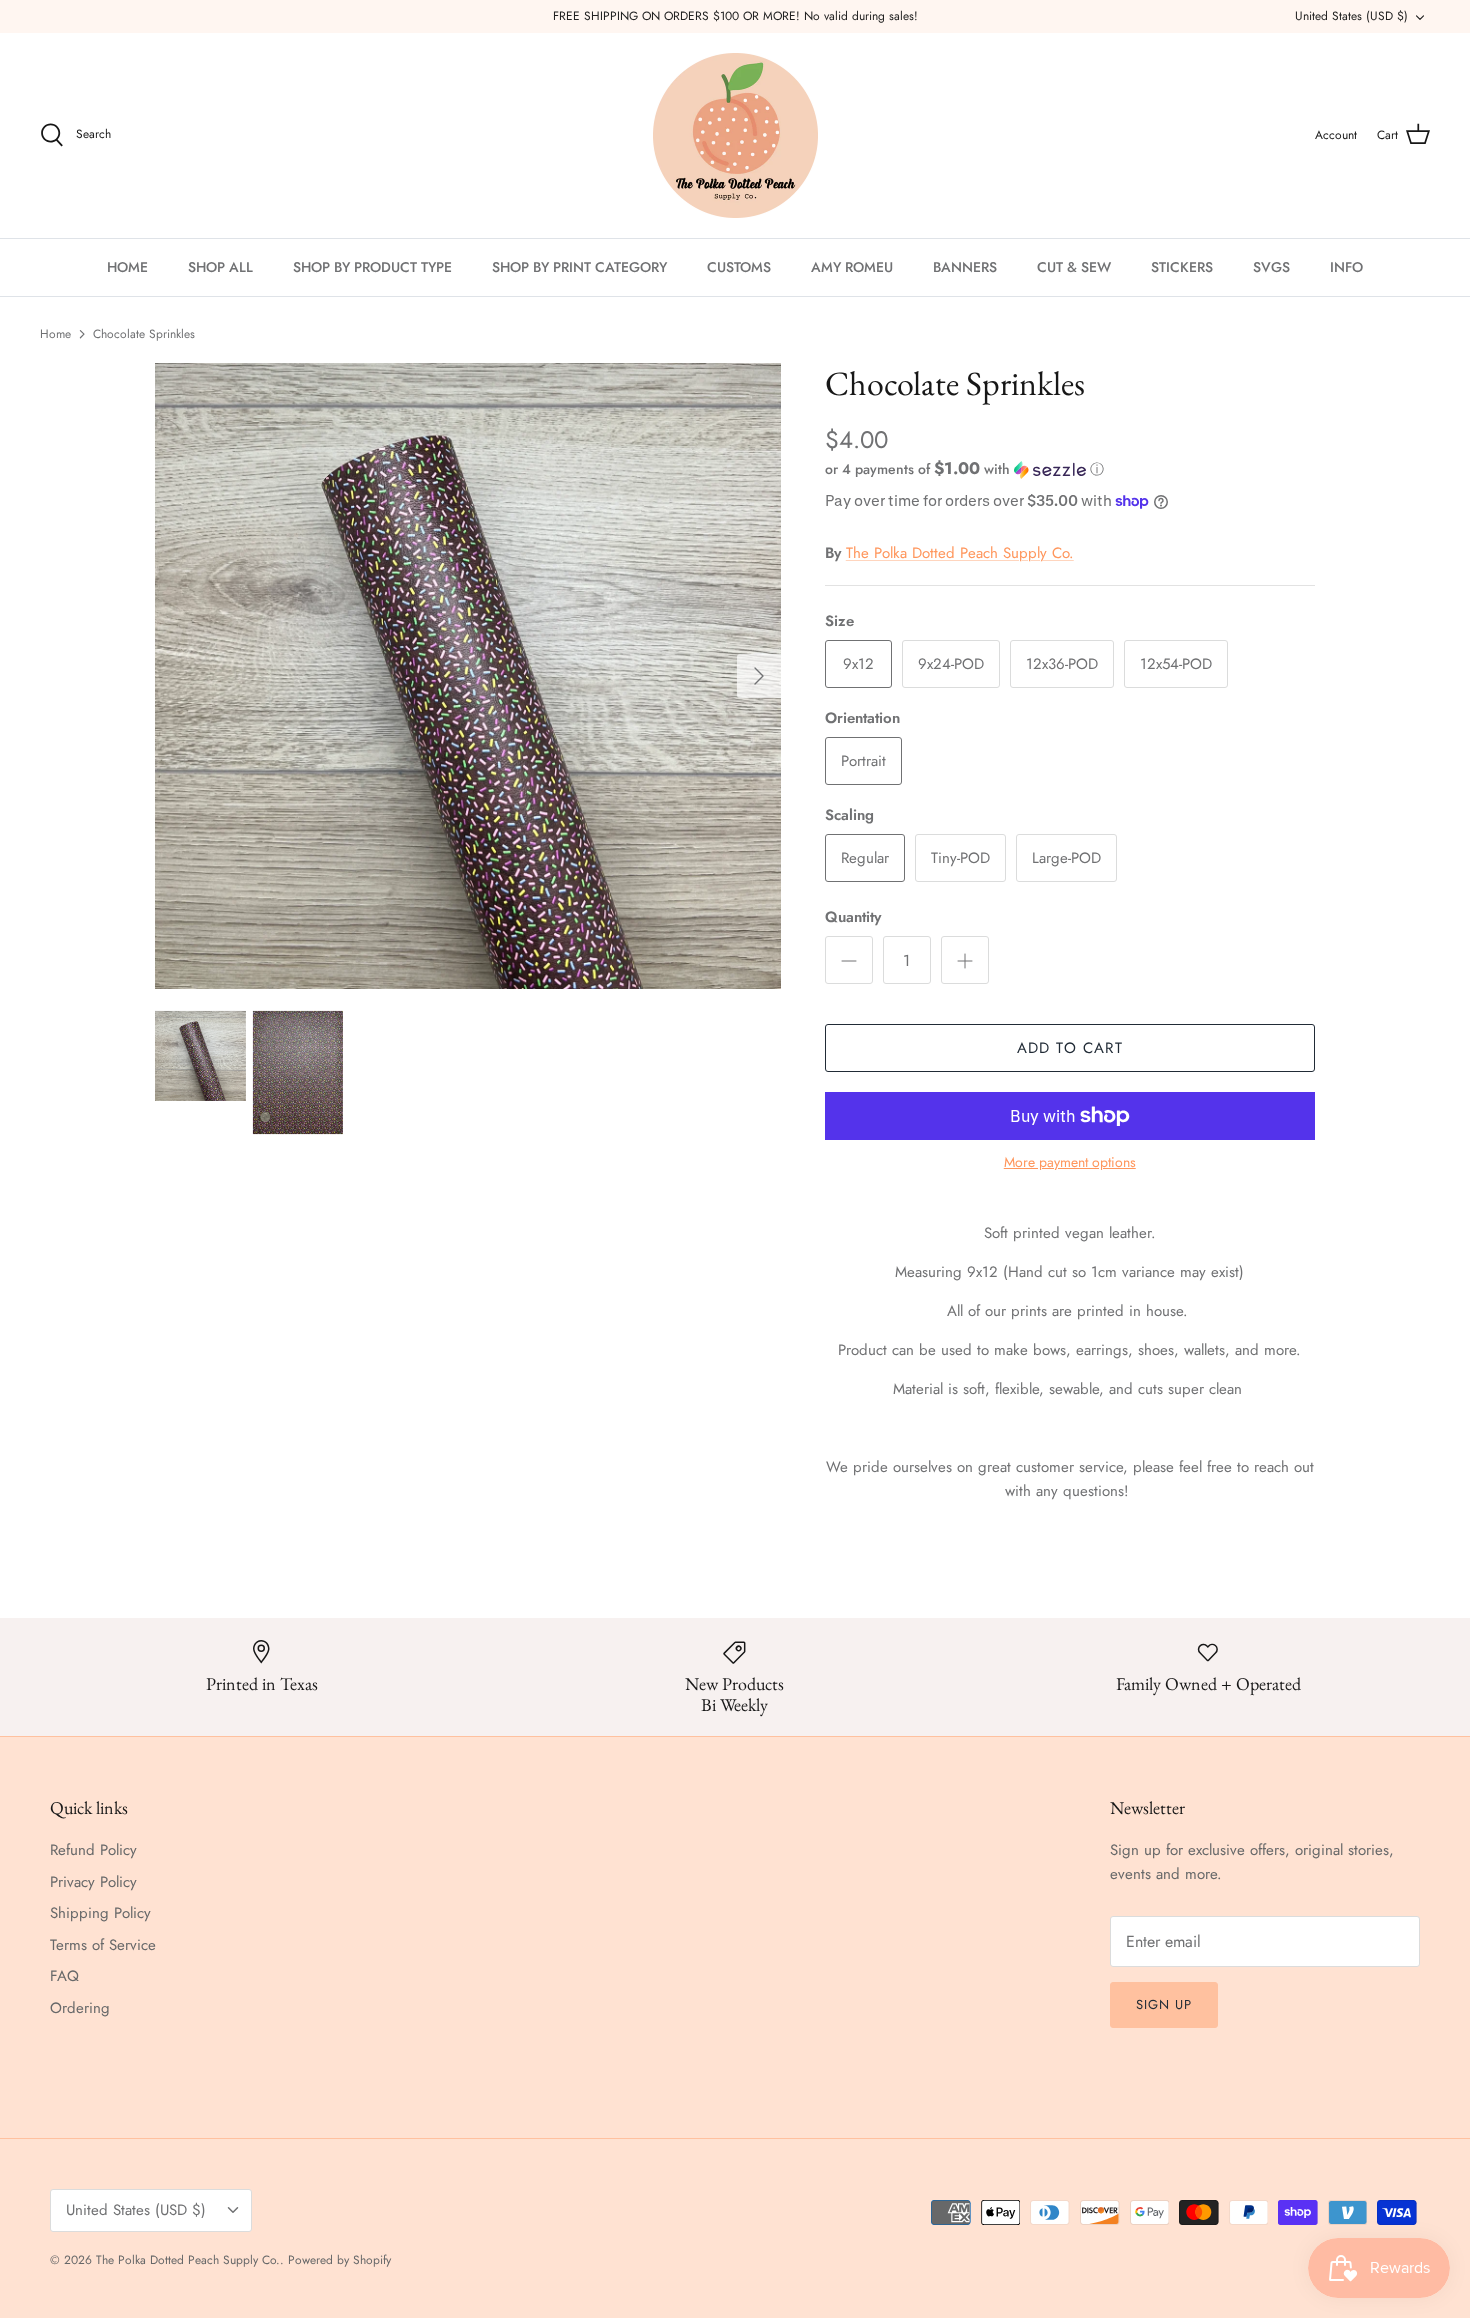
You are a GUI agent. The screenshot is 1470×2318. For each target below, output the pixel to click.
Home (55, 334)
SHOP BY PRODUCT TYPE (372, 267)
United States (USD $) (1351, 16)
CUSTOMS (739, 267)
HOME (127, 267)
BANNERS (965, 267)
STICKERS (1182, 267)
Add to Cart (1070, 1048)
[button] (964, 469)
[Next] (759, 676)
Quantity (853, 917)
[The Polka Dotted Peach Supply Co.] (735, 135)
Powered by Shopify (339, 2260)
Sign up (1164, 2004)
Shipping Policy (100, 1913)
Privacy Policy (93, 1882)
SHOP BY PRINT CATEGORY (579, 267)
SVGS (1271, 267)
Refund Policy (93, 1850)
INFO (1346, 267)
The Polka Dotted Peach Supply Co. (960, 553)
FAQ (64, 1976)
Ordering (80, 2008)
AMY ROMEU (852, 267)
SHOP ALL (220, 267)
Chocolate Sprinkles (144, 334)
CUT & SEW (1074, 267)
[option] (468, 676)
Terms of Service (103, 1945)
